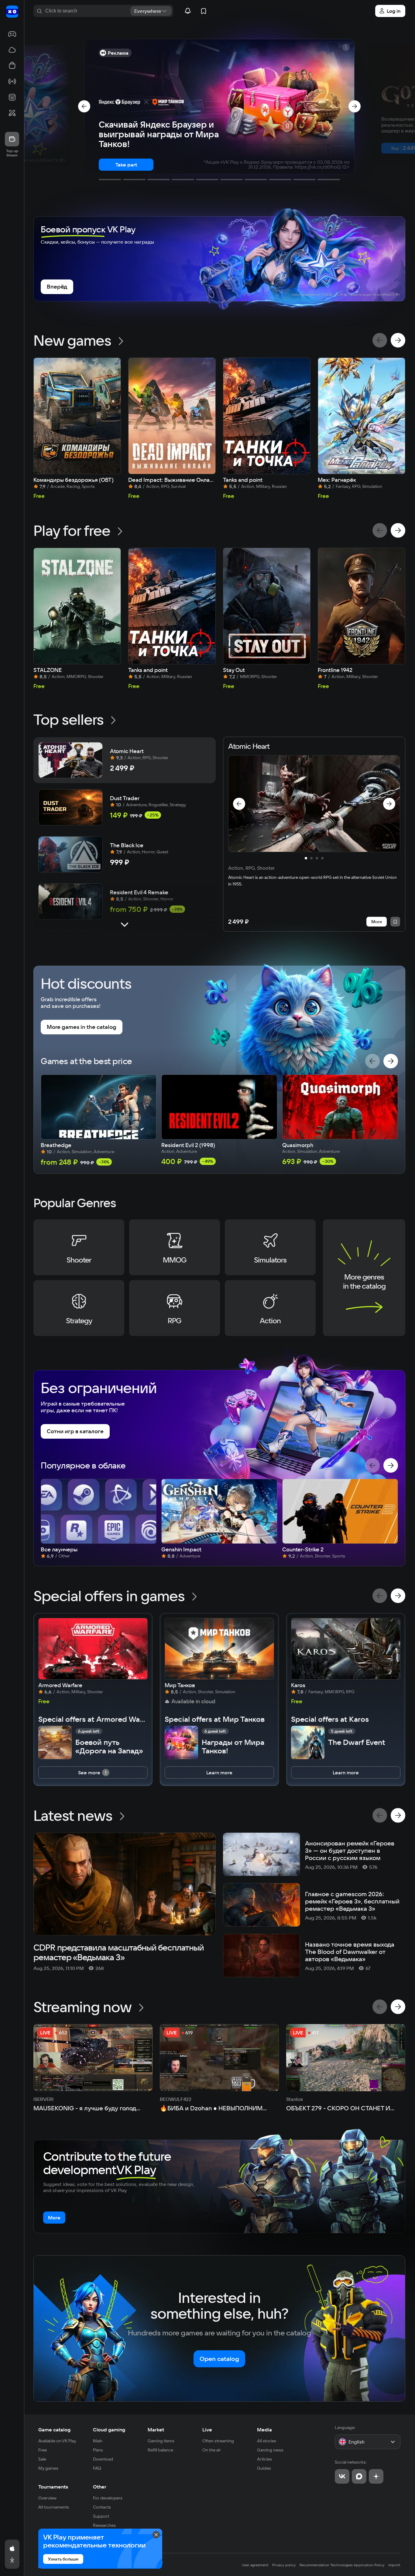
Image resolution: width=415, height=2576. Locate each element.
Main (98, 2441)
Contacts (102, 2507)
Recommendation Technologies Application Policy (342, 2565)
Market (156, 2430)
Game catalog (54, 2430)
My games (48, 2468)
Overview (47, 2498)
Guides (264, 2468)
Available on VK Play (57, 2441)
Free (43, 2450)
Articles (264, 2459)
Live (207, 2430)
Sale (42, 2459)
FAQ (97, 2468)
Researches (104, 2525)
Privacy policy (284, 2565)
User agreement (255, 2565)
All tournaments (54, 2507)
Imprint (394, 2565)
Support (101, 2516)
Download (103, 2459)
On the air (212, 2450)
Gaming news (270, 2450)
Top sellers (69, 719)
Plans (98, 2450)
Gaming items (161, 2441)
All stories (267, 2441)
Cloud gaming (109, 2430)
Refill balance (160, 2450)
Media (264, 2430)
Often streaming (218, 2441)
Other (100, 2487)
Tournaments (53, 2487)
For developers (108, 2498)
